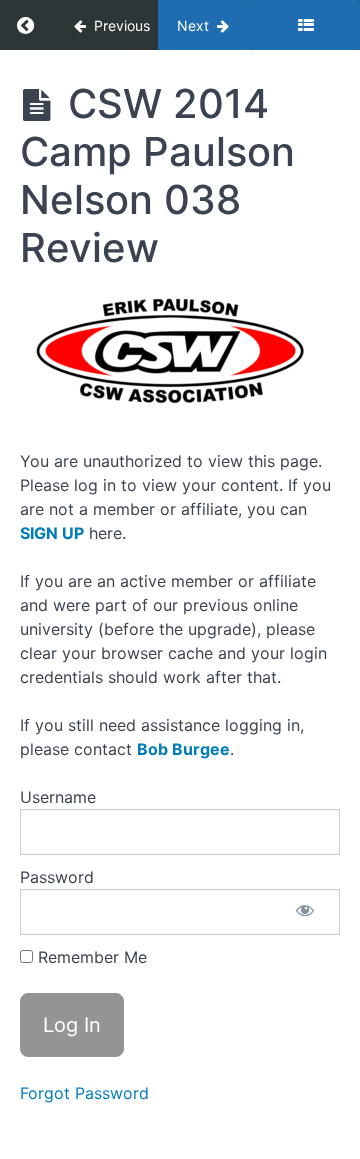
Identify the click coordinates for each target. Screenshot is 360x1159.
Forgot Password (84, 1093)
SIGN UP (52, 533)
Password (57, 877)
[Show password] (305, 912)
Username (58, 797)
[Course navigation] (306, 25)
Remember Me (90, 957)
